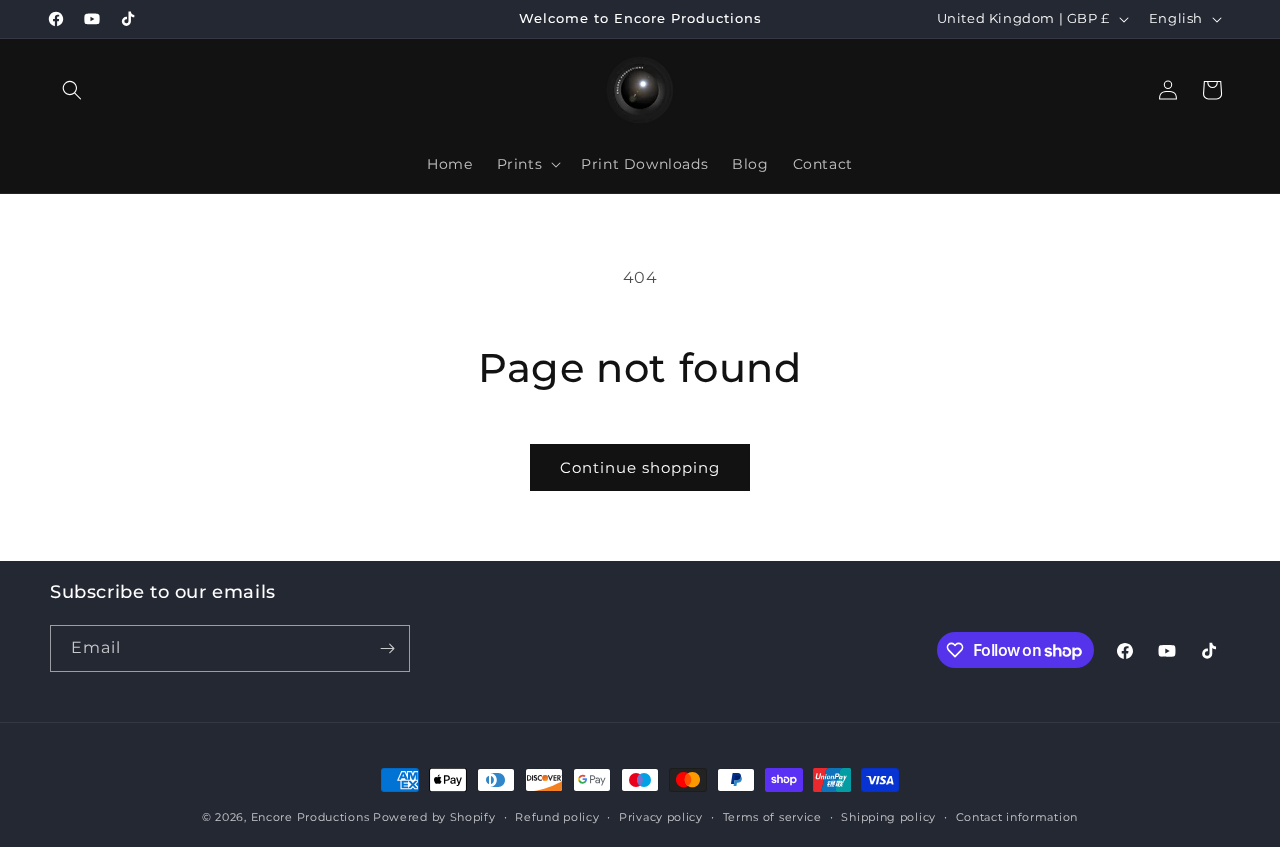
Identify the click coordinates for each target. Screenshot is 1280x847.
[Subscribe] (387, 648)
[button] (72, 90)
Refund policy (557, 817)
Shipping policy (888, 817)
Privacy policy (661, 817)
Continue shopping (640, 467)
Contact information (1017, 817)
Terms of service (772, 817)
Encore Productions (310, 817)
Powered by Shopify (434, 817)
